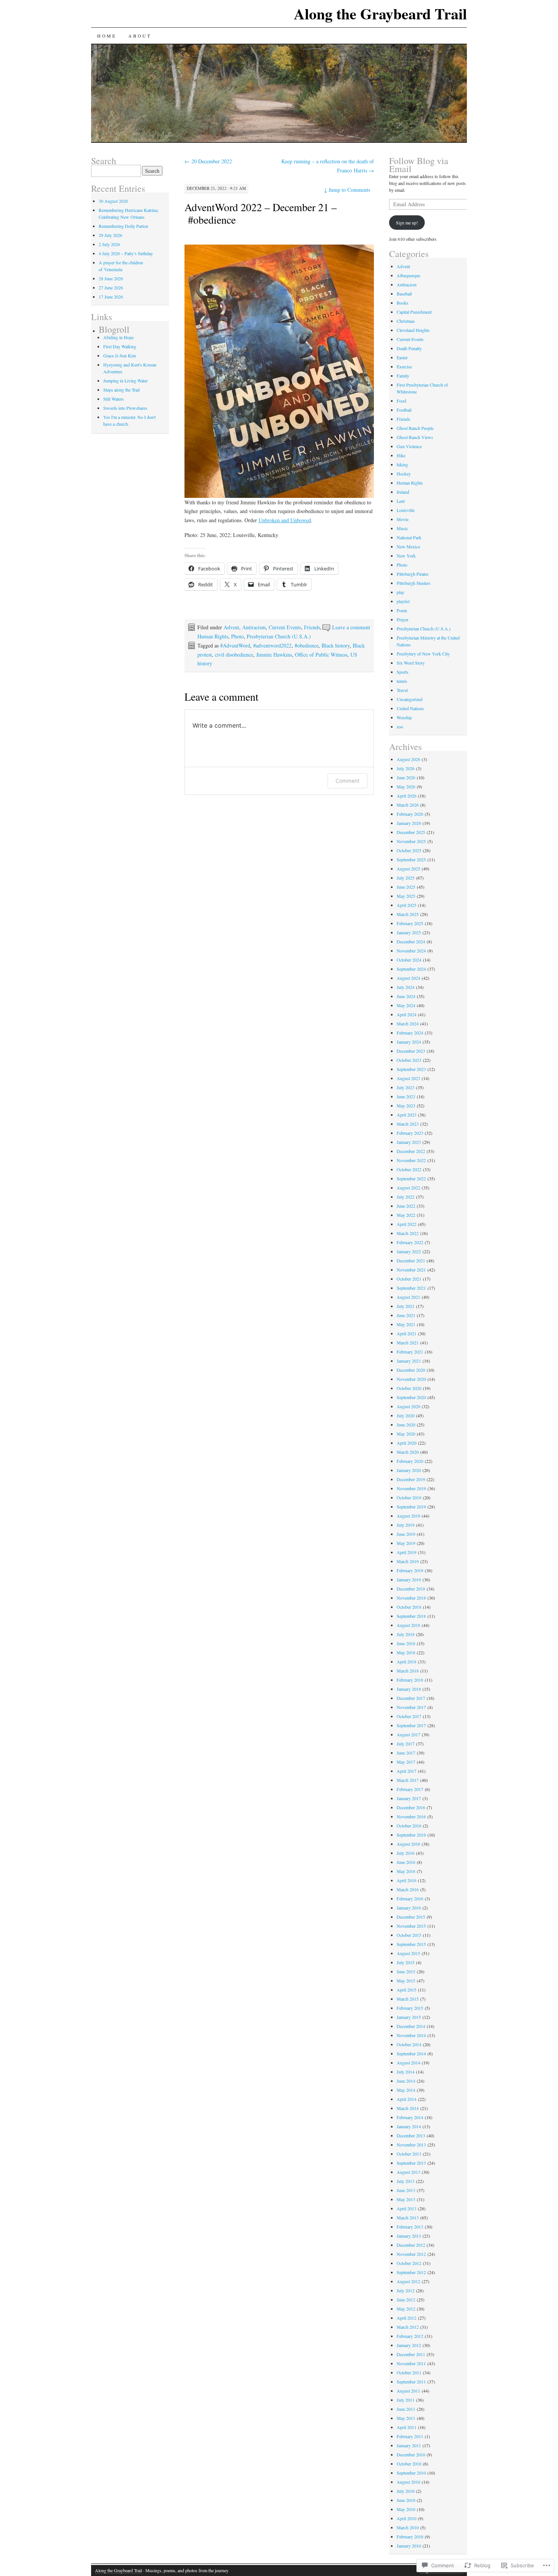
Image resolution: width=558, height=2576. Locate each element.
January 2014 (409, 2126)
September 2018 (411, 1616)
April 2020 (407, 1443)
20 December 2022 (208, 161)
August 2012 (408, 2281)
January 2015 (409, 2017)
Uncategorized (410, 699)
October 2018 (409, 1607)
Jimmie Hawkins (274, 655)
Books (403, 303)
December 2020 (411, 1370)
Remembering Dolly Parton (123, 226)
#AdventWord (235, 645)
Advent (231, 627)
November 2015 (411, 1926)
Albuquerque (408, 275)
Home (107, 36)
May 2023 (406, 1106)
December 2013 (411, 2135)
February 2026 (410, 814)
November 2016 (411, 1816)
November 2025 (411, 841)
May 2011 (406, 2418)
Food (401, 401)
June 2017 (406, 1753)
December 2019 (411, 1479)
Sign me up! (407, 223)
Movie (403, 519)
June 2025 (406, 887)
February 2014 (410, 2117)
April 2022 (407, 1224)
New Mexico (408, 546)
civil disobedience (234, 655)
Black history (336, 645)
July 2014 (406, 2072)
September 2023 (411, 1069)
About (140, 36)
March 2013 (408, 2217)
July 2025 (406, 878)
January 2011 (409, 2445)
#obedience (307, 645)
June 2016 (406, 1862)
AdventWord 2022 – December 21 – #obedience (261, 213)
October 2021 (409, 1279)
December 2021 (411, 1260)
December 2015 (411, 1917)
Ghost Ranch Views (415, 437)
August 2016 (408, 1844)
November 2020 (411, 1379)
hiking (402, 464)
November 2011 (411, 2363)
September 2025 (411, 859)
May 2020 (406, 1434)
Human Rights (213, 636)
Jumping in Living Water (125, 381)
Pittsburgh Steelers (414, 583)
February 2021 (410, 1352)
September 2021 (411, 1288)
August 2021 (408, 1297)
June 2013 (406, 2190)
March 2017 (408, 1780)
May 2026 (406, 787)
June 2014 (406, 2081)
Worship (404, 717)
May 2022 (406, 1215)
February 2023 (410, 1133)
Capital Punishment (414, 312)
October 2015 (409, 1935)
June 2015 (406, 1971)
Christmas (406, 321)
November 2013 (411, 2145)
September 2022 (411, 1178)
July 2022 (406, 1197)
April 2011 (407, 2427)
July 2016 (406, 1853)
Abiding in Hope (118, 337)
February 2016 (410, 1898)
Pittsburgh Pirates (413, 574)
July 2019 (406, 1525)
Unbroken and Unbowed (285, 520)
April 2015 (407, 1990)
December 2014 (411, 2026)
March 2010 (408, 2527)
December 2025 (411, 832)
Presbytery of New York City (423, 654)
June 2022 (406, 1206)
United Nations (410, 708)
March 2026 (408, 805)
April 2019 (407, 1552)
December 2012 (411, 2245)
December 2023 (411, 1051)
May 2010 (406, 2509)
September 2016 (411, 1835)
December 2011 (411, 2354)
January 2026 (409, 823)
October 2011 (409, 2372)
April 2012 (407, 2318)
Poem (402, 610)
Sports (403, 672)
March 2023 (408, 1124)
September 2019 (411, 1507)
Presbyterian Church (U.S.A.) (279, 636)
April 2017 (407, 1771)
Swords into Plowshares (125, 408)
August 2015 (408, 1953)
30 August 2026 (113, 201)
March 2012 (408, 2327)
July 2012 (406, 2290)
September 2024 (411, 969)
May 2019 (406, 1543)
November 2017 (411, 1707)
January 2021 (409, 1361)
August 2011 (408, 2391)
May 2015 (406, 1981)
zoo (400, 727)
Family (403, 376)
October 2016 (409, 1826)
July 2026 (406, 768)
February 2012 (410, 2336)
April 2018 (407, 1662)
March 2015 (408, 1999)
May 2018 (406, 1652)
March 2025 (408, 914)
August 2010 (408, 2482)
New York (406, 556)
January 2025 (409, 932)
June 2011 (406, 2409)
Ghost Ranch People (415, 428)
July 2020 (406, 1415)
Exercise (404, 366)
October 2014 (409, 2044)
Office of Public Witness (321, 655)
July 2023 (406, 1087)
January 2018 (409, 1689)
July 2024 (406, 987)
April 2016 (407, 1880)
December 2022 (411, 1151)
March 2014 (408, 2108)
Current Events (285, 627)
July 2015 (406, 1962)
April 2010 (407, 2518)
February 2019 (410, 1570)
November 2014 (411, 2035)
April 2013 (407, 2208)
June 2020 (406, 1425)
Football (404, 410)
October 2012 (409, 2263)
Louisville (406, 510)
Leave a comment (351, 627)
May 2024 (406, 1005)
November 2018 (411, 1598)
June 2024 (406, 996)
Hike (401, 455)
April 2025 (407, 905)
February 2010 (410, 2537)
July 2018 (406, 1634)
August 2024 (408, 978)
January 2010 (409, 2546)
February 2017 (410, 1789)
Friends (312, 627)
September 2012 (411, 2272)
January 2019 (409, 1579)
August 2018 (408, 1625)
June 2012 (406, 2300)
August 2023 (408, 1078)
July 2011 (406, 2400)
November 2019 (411, 1488)
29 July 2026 (110, 235)
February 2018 (410, 1680)
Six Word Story (411, 663)
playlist (403, 601)
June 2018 (406, 1643)
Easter (402, 357)
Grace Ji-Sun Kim (120, 355)
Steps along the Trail (121, 390)
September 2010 (411, 2473)
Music (402, 528)
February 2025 (410, 923)
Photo (237, 636)
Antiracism (254, 627)
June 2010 (406, 2500)
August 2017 (408, 1734)
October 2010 (409, 2464)
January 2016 (409, 1908)
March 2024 (408, 1023)
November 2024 (411, 951)
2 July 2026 (109, 244)
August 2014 (408, 2063)
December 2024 (411, 941)
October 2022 (409, 1169)
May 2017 (406, 1762)
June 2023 (406, 1096)
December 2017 (411, 1698)
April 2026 (407, 796)
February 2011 (410, 2436)
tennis (402, 681)
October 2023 (409, 1060)
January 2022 (409, 1251)
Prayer (403, 619)
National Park (409, 537)
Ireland (403, 492)
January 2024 (409, 1042)
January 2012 (409, 2345)
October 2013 (409, 2154)
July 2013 (406, 2181)
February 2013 (410, 2227)
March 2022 (408, 1233)
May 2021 (406, 1324)
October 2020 (409, 1388)
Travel (402, 690)
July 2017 (406, 1744)
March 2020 (408, 1452)
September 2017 (411, 1725)
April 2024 (407, 1014)
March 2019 (408, 1561)
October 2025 (409, 850)
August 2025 (408, 869)
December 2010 (411, 2454)
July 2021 (406, 1306)
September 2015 (411, 1944)
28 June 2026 (111, 278)
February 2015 (410, 2008)
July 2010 (406, 2491)
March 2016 (408, 1889)
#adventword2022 (272, 645)
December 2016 (411, 1807)
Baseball (404, 294)
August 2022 (408, 1188)
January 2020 (409, 1470)
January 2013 (409, 2236)
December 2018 (411, 1589)
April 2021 (407, 1333)
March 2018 (408, 1671)
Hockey (404, 474)
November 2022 (411, 1160)
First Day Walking (120, 346)
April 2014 (407, 2099)
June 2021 (406, 1315)
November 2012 (411, 2254)
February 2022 (410, 1242)
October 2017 (409, 1716)
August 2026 (408, 759)
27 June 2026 (111, 287)
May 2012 (406, 2309)
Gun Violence (409, 446)
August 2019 (408, 1516)
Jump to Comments (347, 190)
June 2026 (406, 777)
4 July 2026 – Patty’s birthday (126, 253)
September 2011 (411, 2382)
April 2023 (407, 1115)
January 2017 (409, 1798)
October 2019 (409, 1497)
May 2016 (406, 1871)
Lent (401, 501)
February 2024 (410, 1033)
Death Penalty (409, 348)
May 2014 (406, 2090)
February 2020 (410, 1461)
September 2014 (411, 2053)
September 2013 (411, 2163)
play (400, 592)
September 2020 (411, 1397)
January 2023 (409, 1142)
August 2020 (408, 1406)
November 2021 (411, 1270)
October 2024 (409, 960)
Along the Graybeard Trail (380, 13)
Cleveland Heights (413, 330)
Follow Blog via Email (419, 165)
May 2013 (406, 2199)
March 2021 (408, 1342)
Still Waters (113, 399)
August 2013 (408, 2172)
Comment (348, 781)
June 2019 (406, 1534)
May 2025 (406, 896)
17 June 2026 (111, 297)
